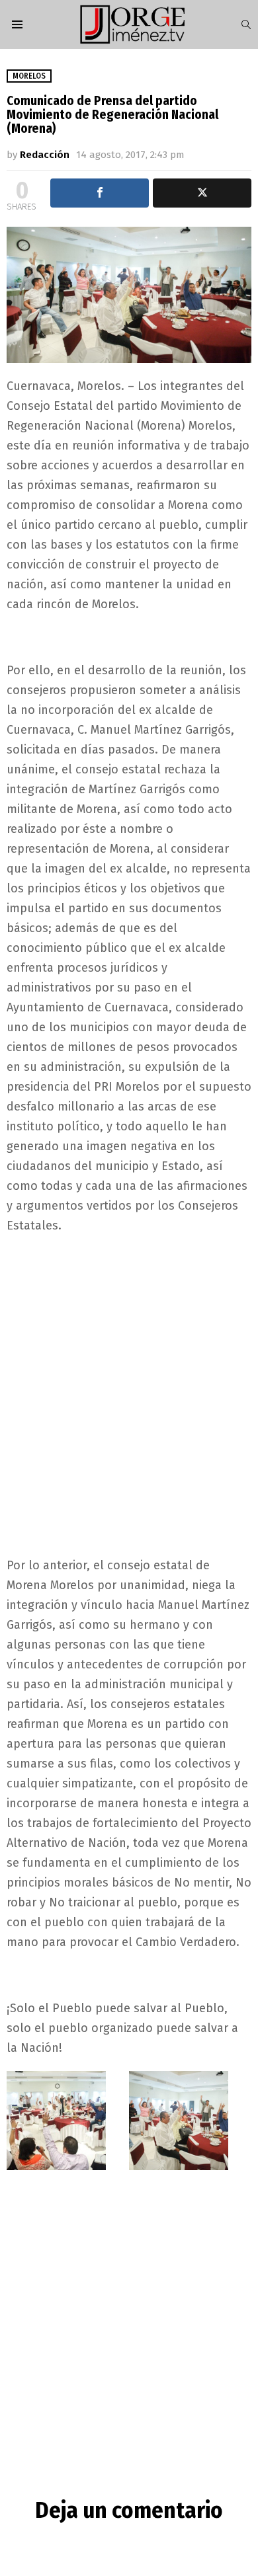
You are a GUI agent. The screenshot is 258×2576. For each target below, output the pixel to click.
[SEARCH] (246, 24)
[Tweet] (202, 193)
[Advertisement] (129, 1378)
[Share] (100, 193)
